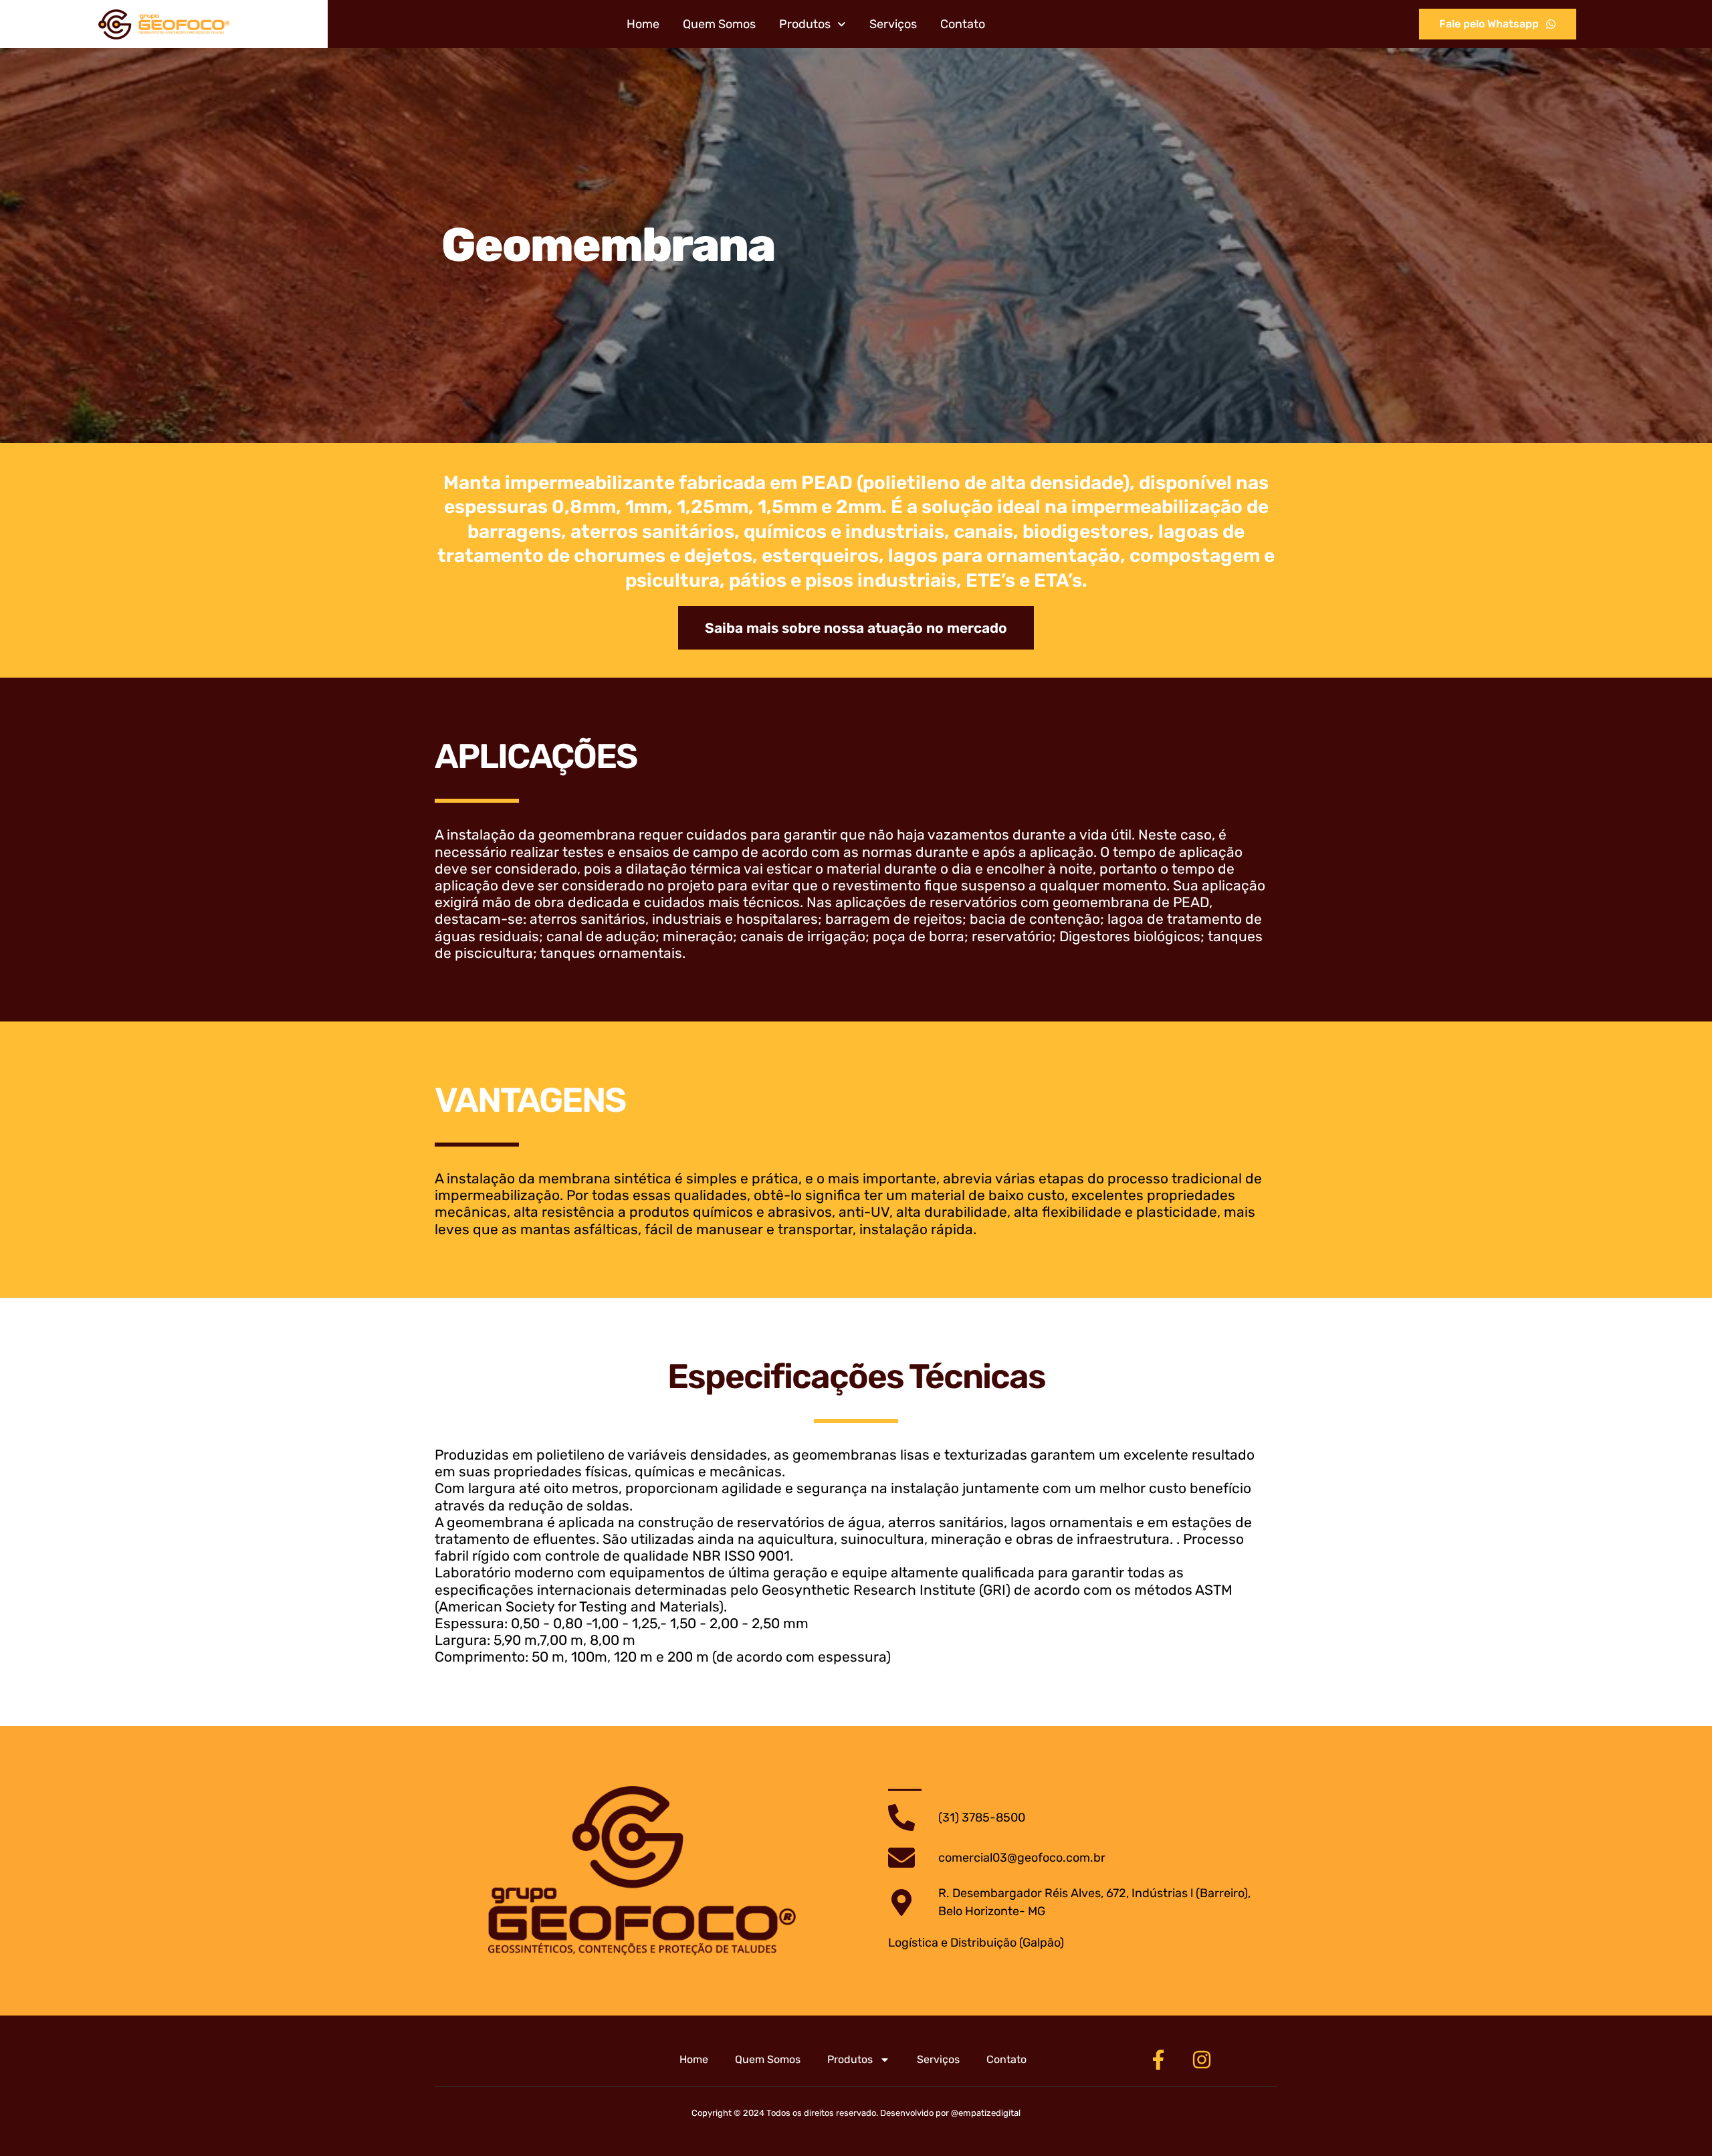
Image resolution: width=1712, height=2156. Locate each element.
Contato (963, 24)
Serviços (893, 24)
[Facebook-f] (1158, 2060)
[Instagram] (1202, 2060)
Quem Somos (719, 24)
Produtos (805, 24)
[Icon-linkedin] (1245, 2060)
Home (643, 24)
